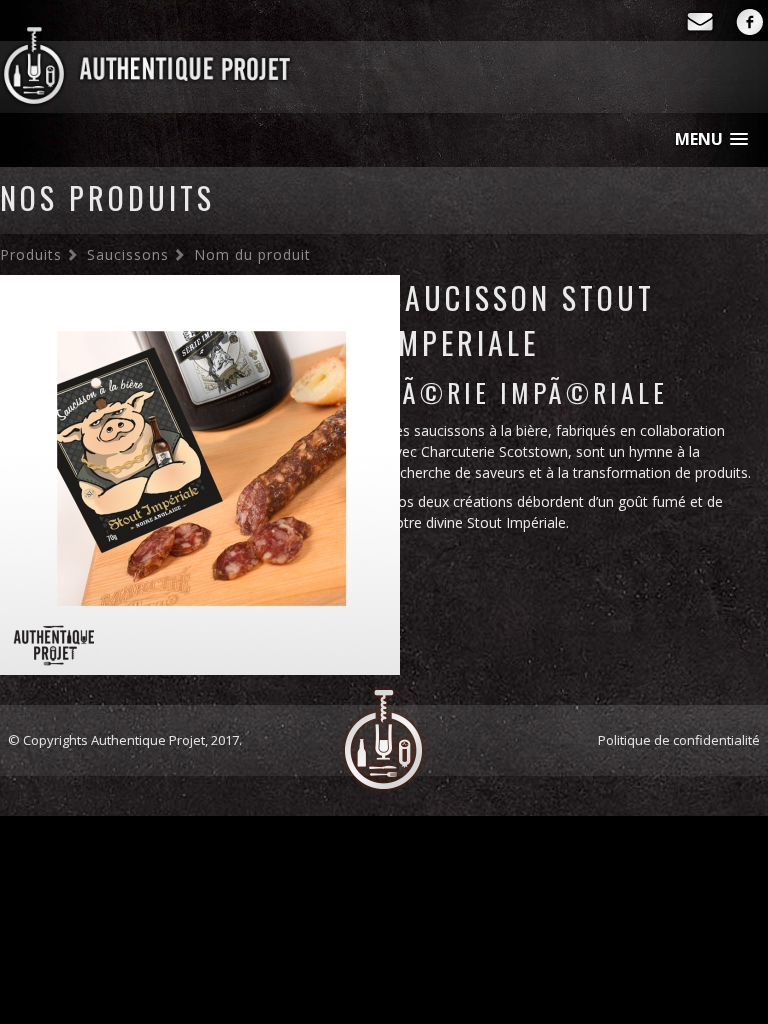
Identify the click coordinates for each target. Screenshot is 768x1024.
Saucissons (128, 254)
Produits (31, 254)
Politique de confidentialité (679, 740)
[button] (711, 139)
